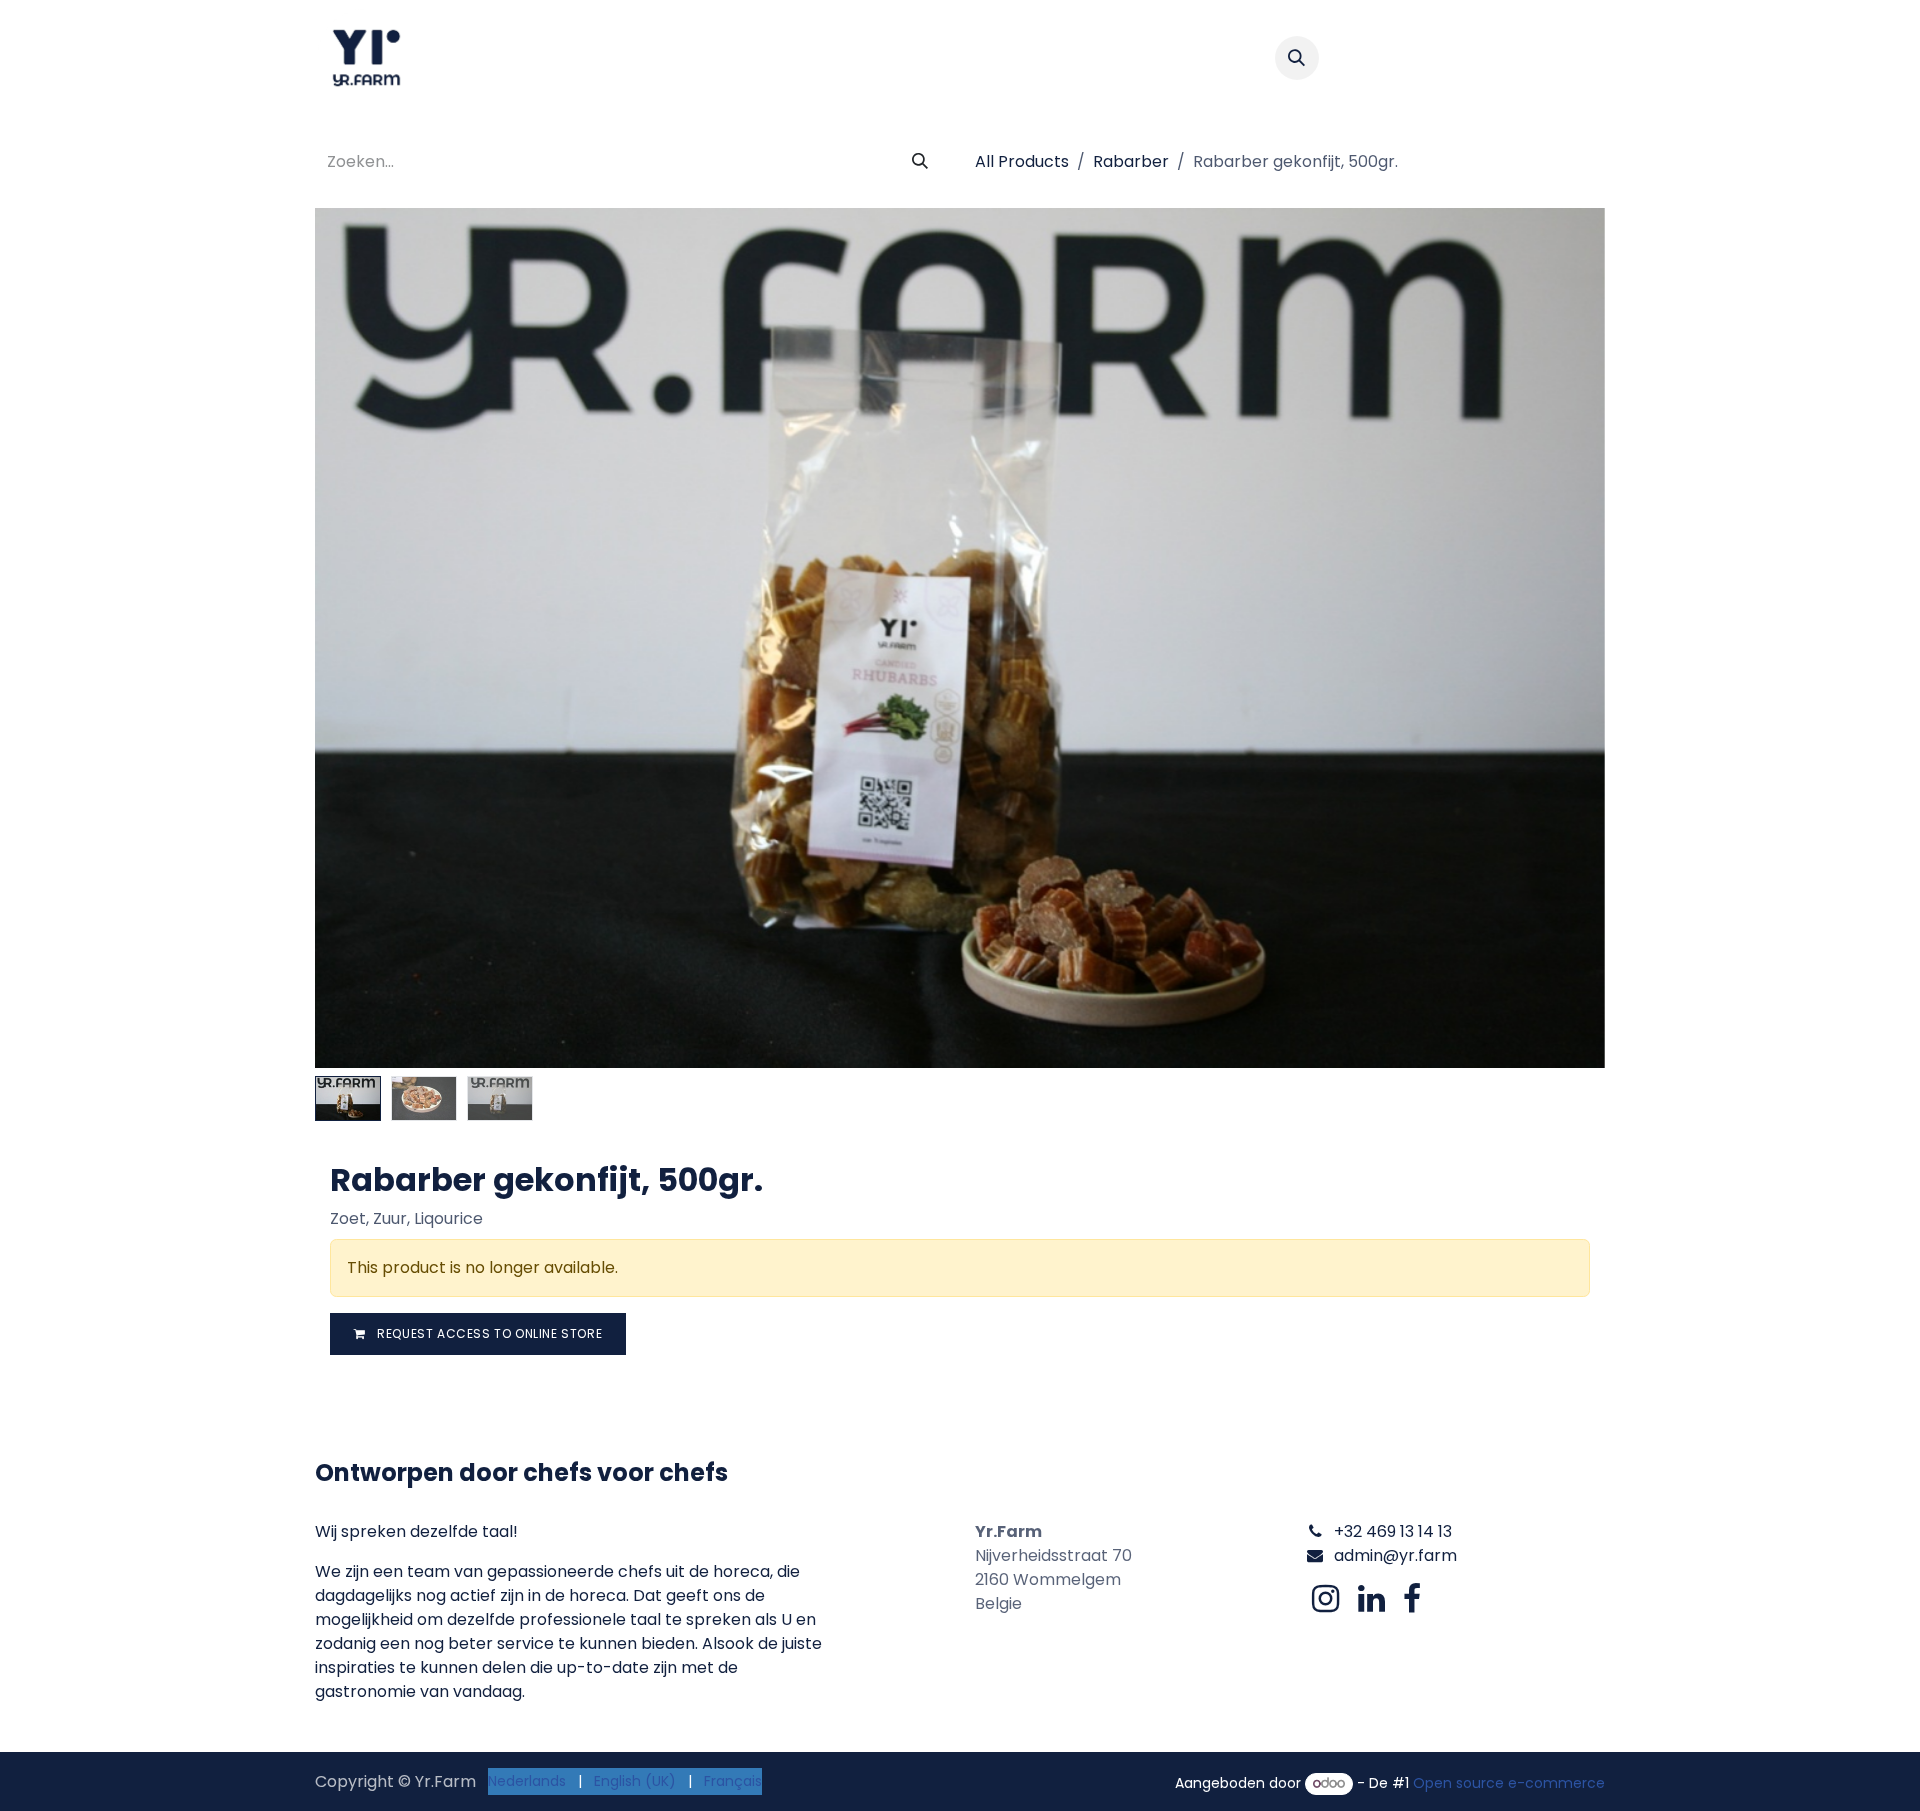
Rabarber (1131, 161)
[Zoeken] (920, 162)
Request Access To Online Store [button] (488, 1333)
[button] (1297, 58)
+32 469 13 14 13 (1393, 1531)
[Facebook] (1412, 1599)
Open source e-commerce (1509, 1783)
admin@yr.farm (1395, 1555)
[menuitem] (519, 58)
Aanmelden (1537, 57)
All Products (1022, 161)
